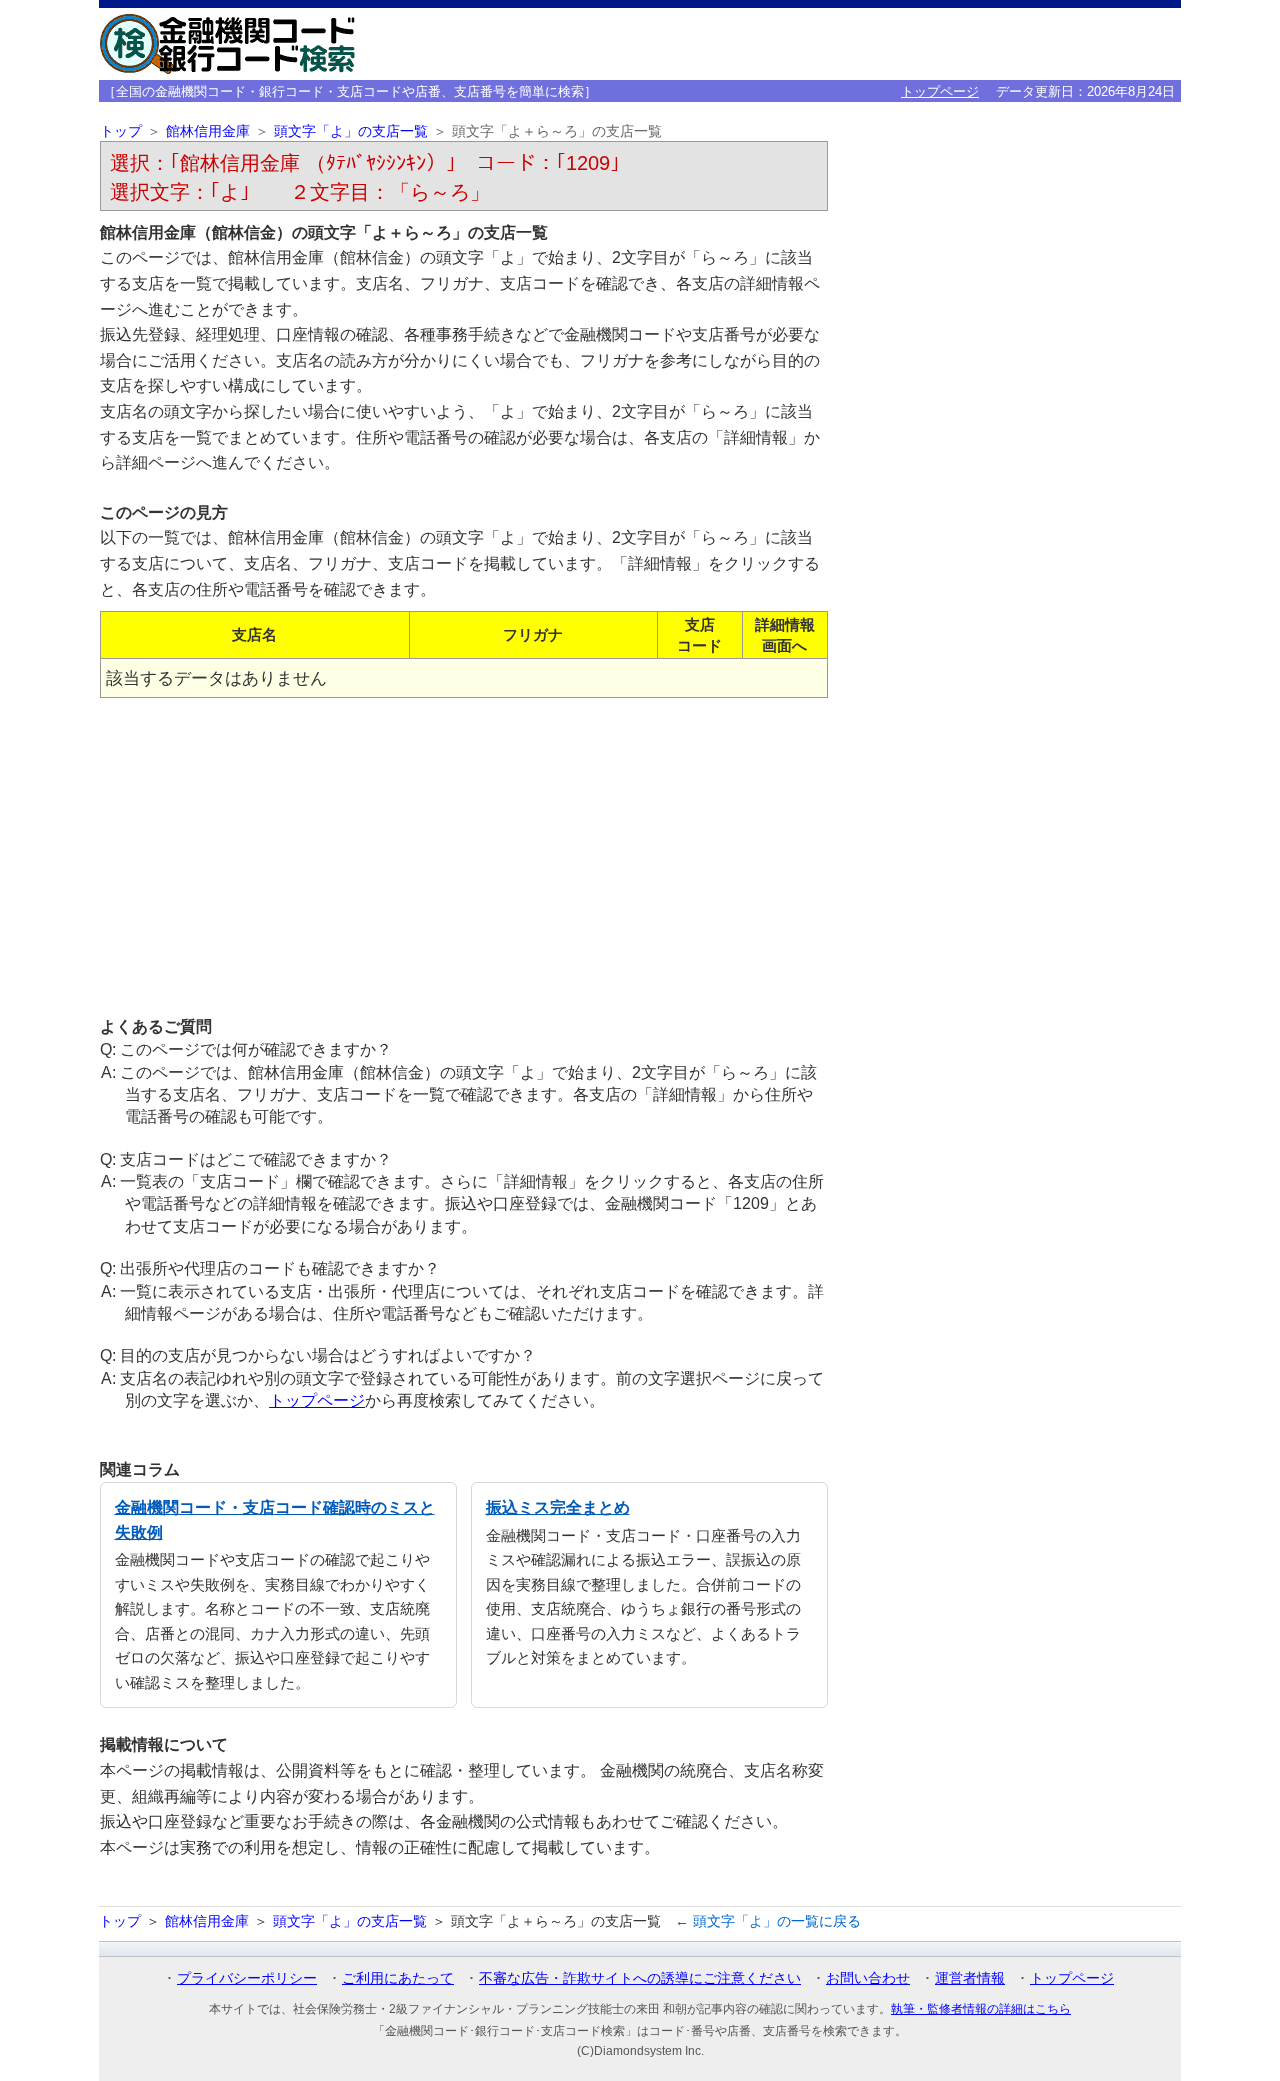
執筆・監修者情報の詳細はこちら (981, 2009)
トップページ (940, 91)
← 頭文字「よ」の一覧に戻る (768, 1921)
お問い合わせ (868, 1978)
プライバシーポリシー (247, 1978)
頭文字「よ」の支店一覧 (351, 131)
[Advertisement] (464, 856)
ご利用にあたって (398, 1978)
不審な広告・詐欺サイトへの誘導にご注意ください (640, 1978)
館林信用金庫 (208, 131)
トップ (121, 131)
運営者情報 (970, 1978)
